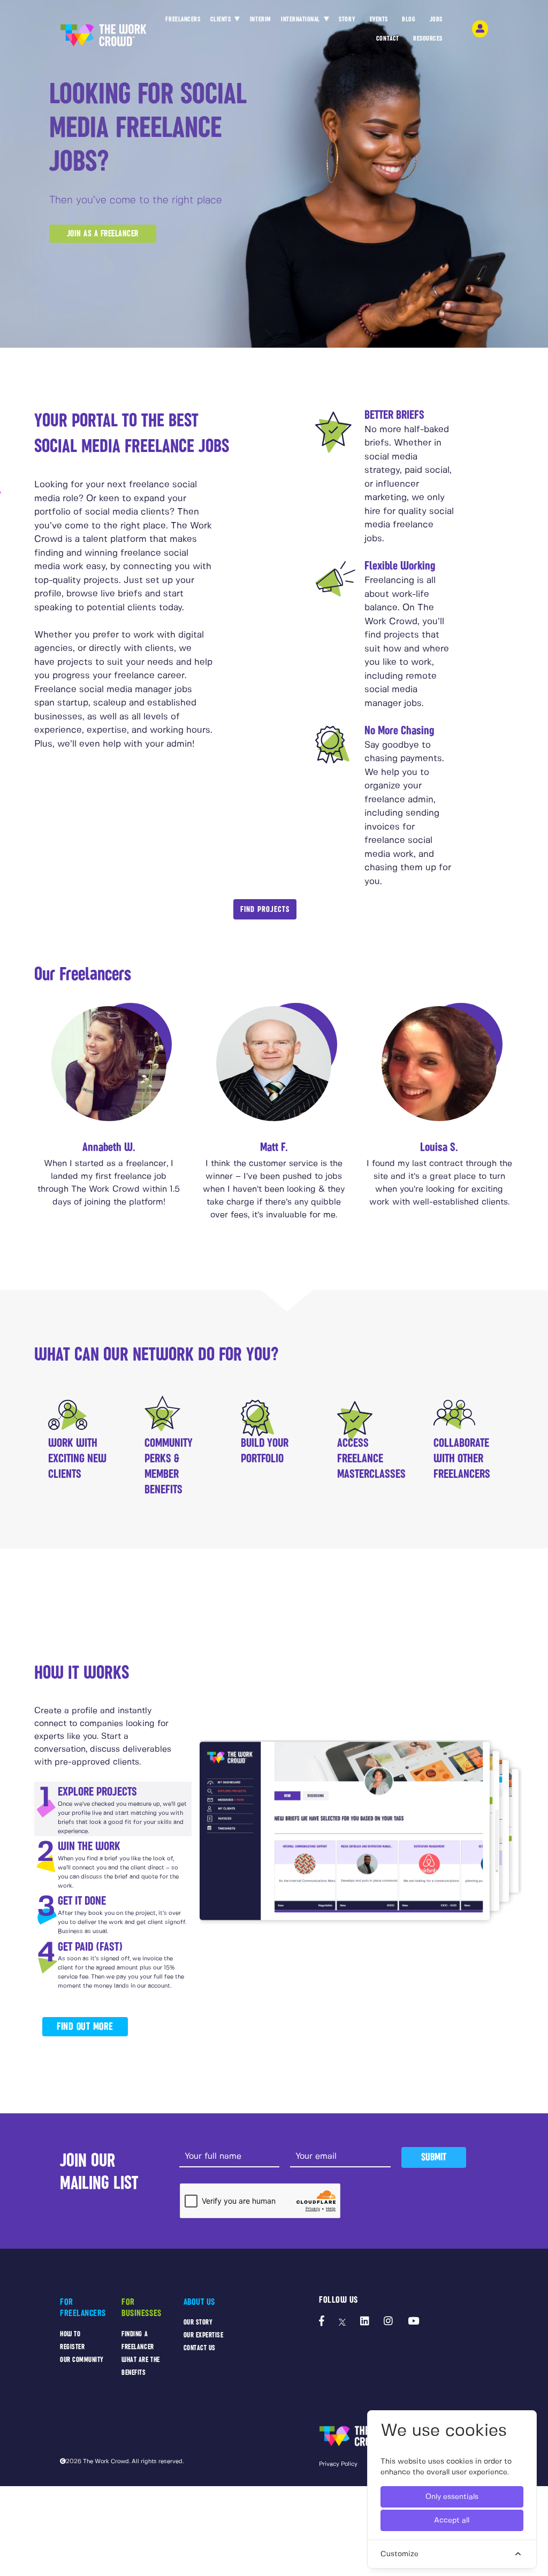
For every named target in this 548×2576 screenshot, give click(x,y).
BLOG (409, 19)
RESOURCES (428, 39)
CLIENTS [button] (222, 19)
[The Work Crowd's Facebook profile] (322, 2322)
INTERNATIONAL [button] (301, 19)
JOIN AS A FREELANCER (103, 233)
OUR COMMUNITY (82, 2360)
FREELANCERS (183, 19)
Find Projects (265, 909)
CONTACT (388, 39)
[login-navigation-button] (480, 29)
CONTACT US (200, 2348)
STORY (347, 19)
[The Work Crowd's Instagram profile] (388, 2322)
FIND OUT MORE (85, 2026)
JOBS (436, 19)
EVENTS (379, 19)
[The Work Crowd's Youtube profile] (413, 2322)
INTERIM (261, 19)
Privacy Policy (338, 2464)
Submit (434, 2157)
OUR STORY (198, 2322)
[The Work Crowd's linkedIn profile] (365, 2322)
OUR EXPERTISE (204, 2335)
